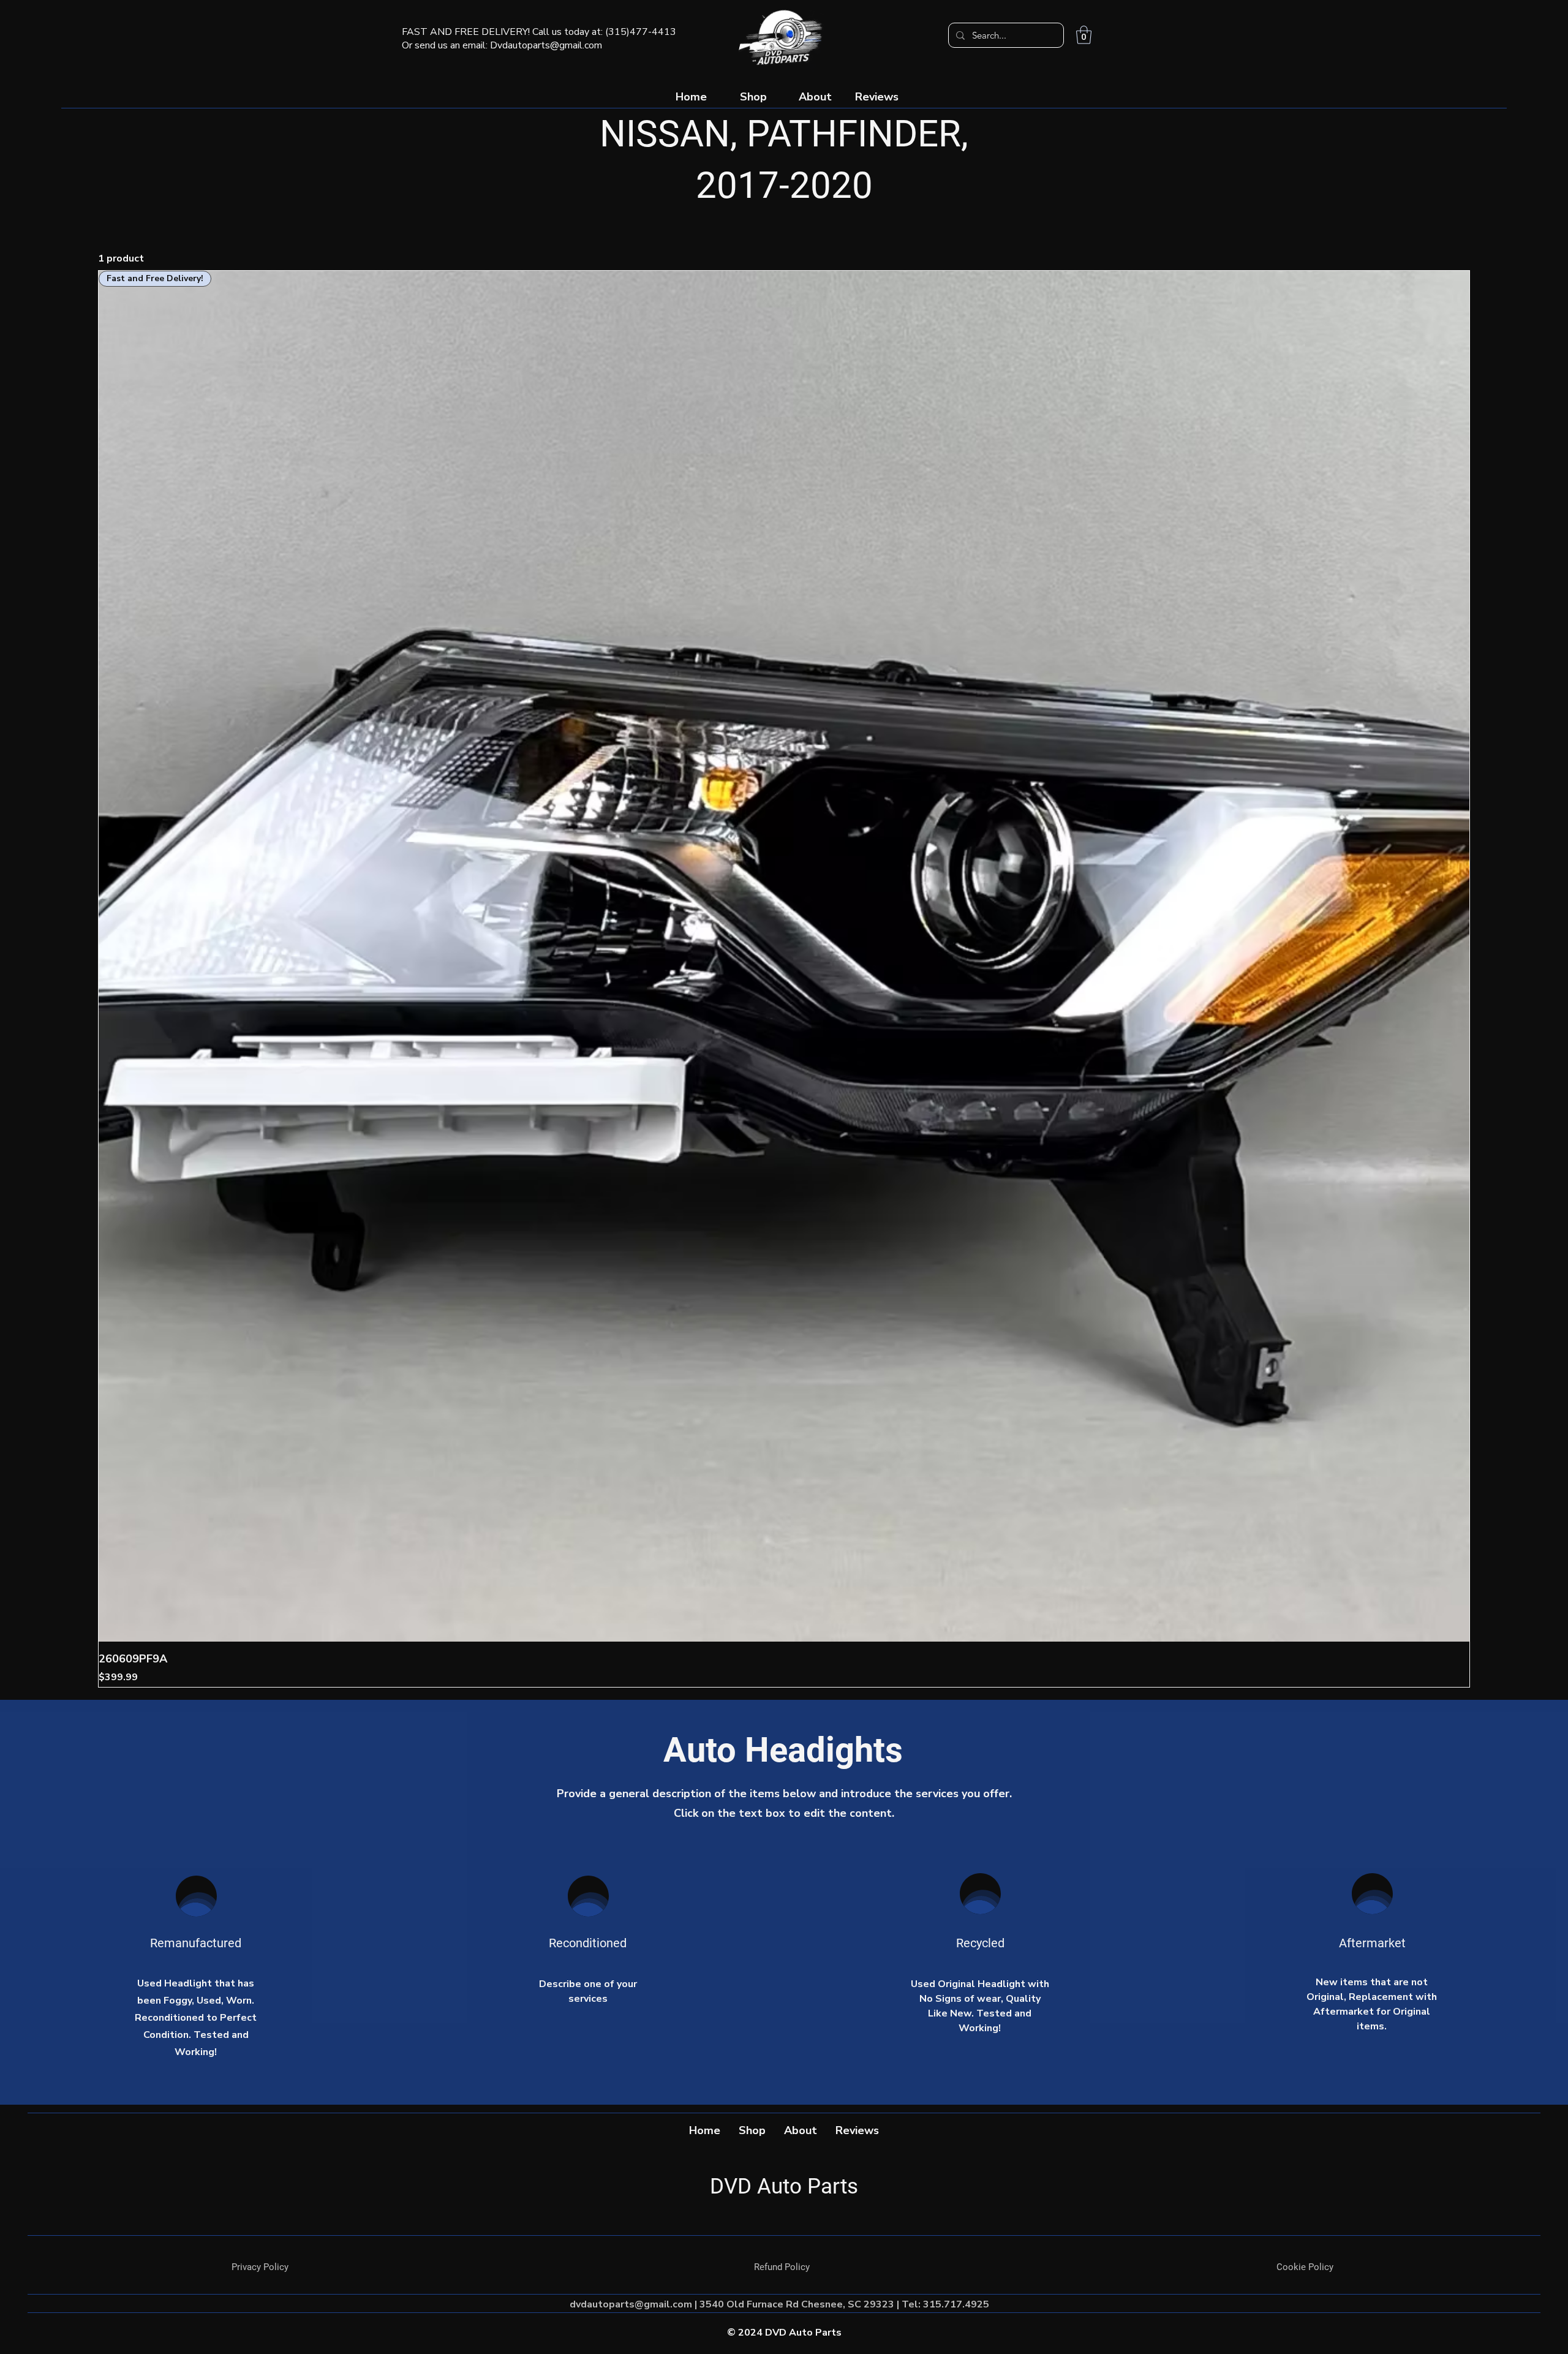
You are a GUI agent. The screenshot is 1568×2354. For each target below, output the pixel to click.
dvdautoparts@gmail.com (631, 2304)
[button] (1084, 35)
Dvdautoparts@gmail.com (546, 45)
